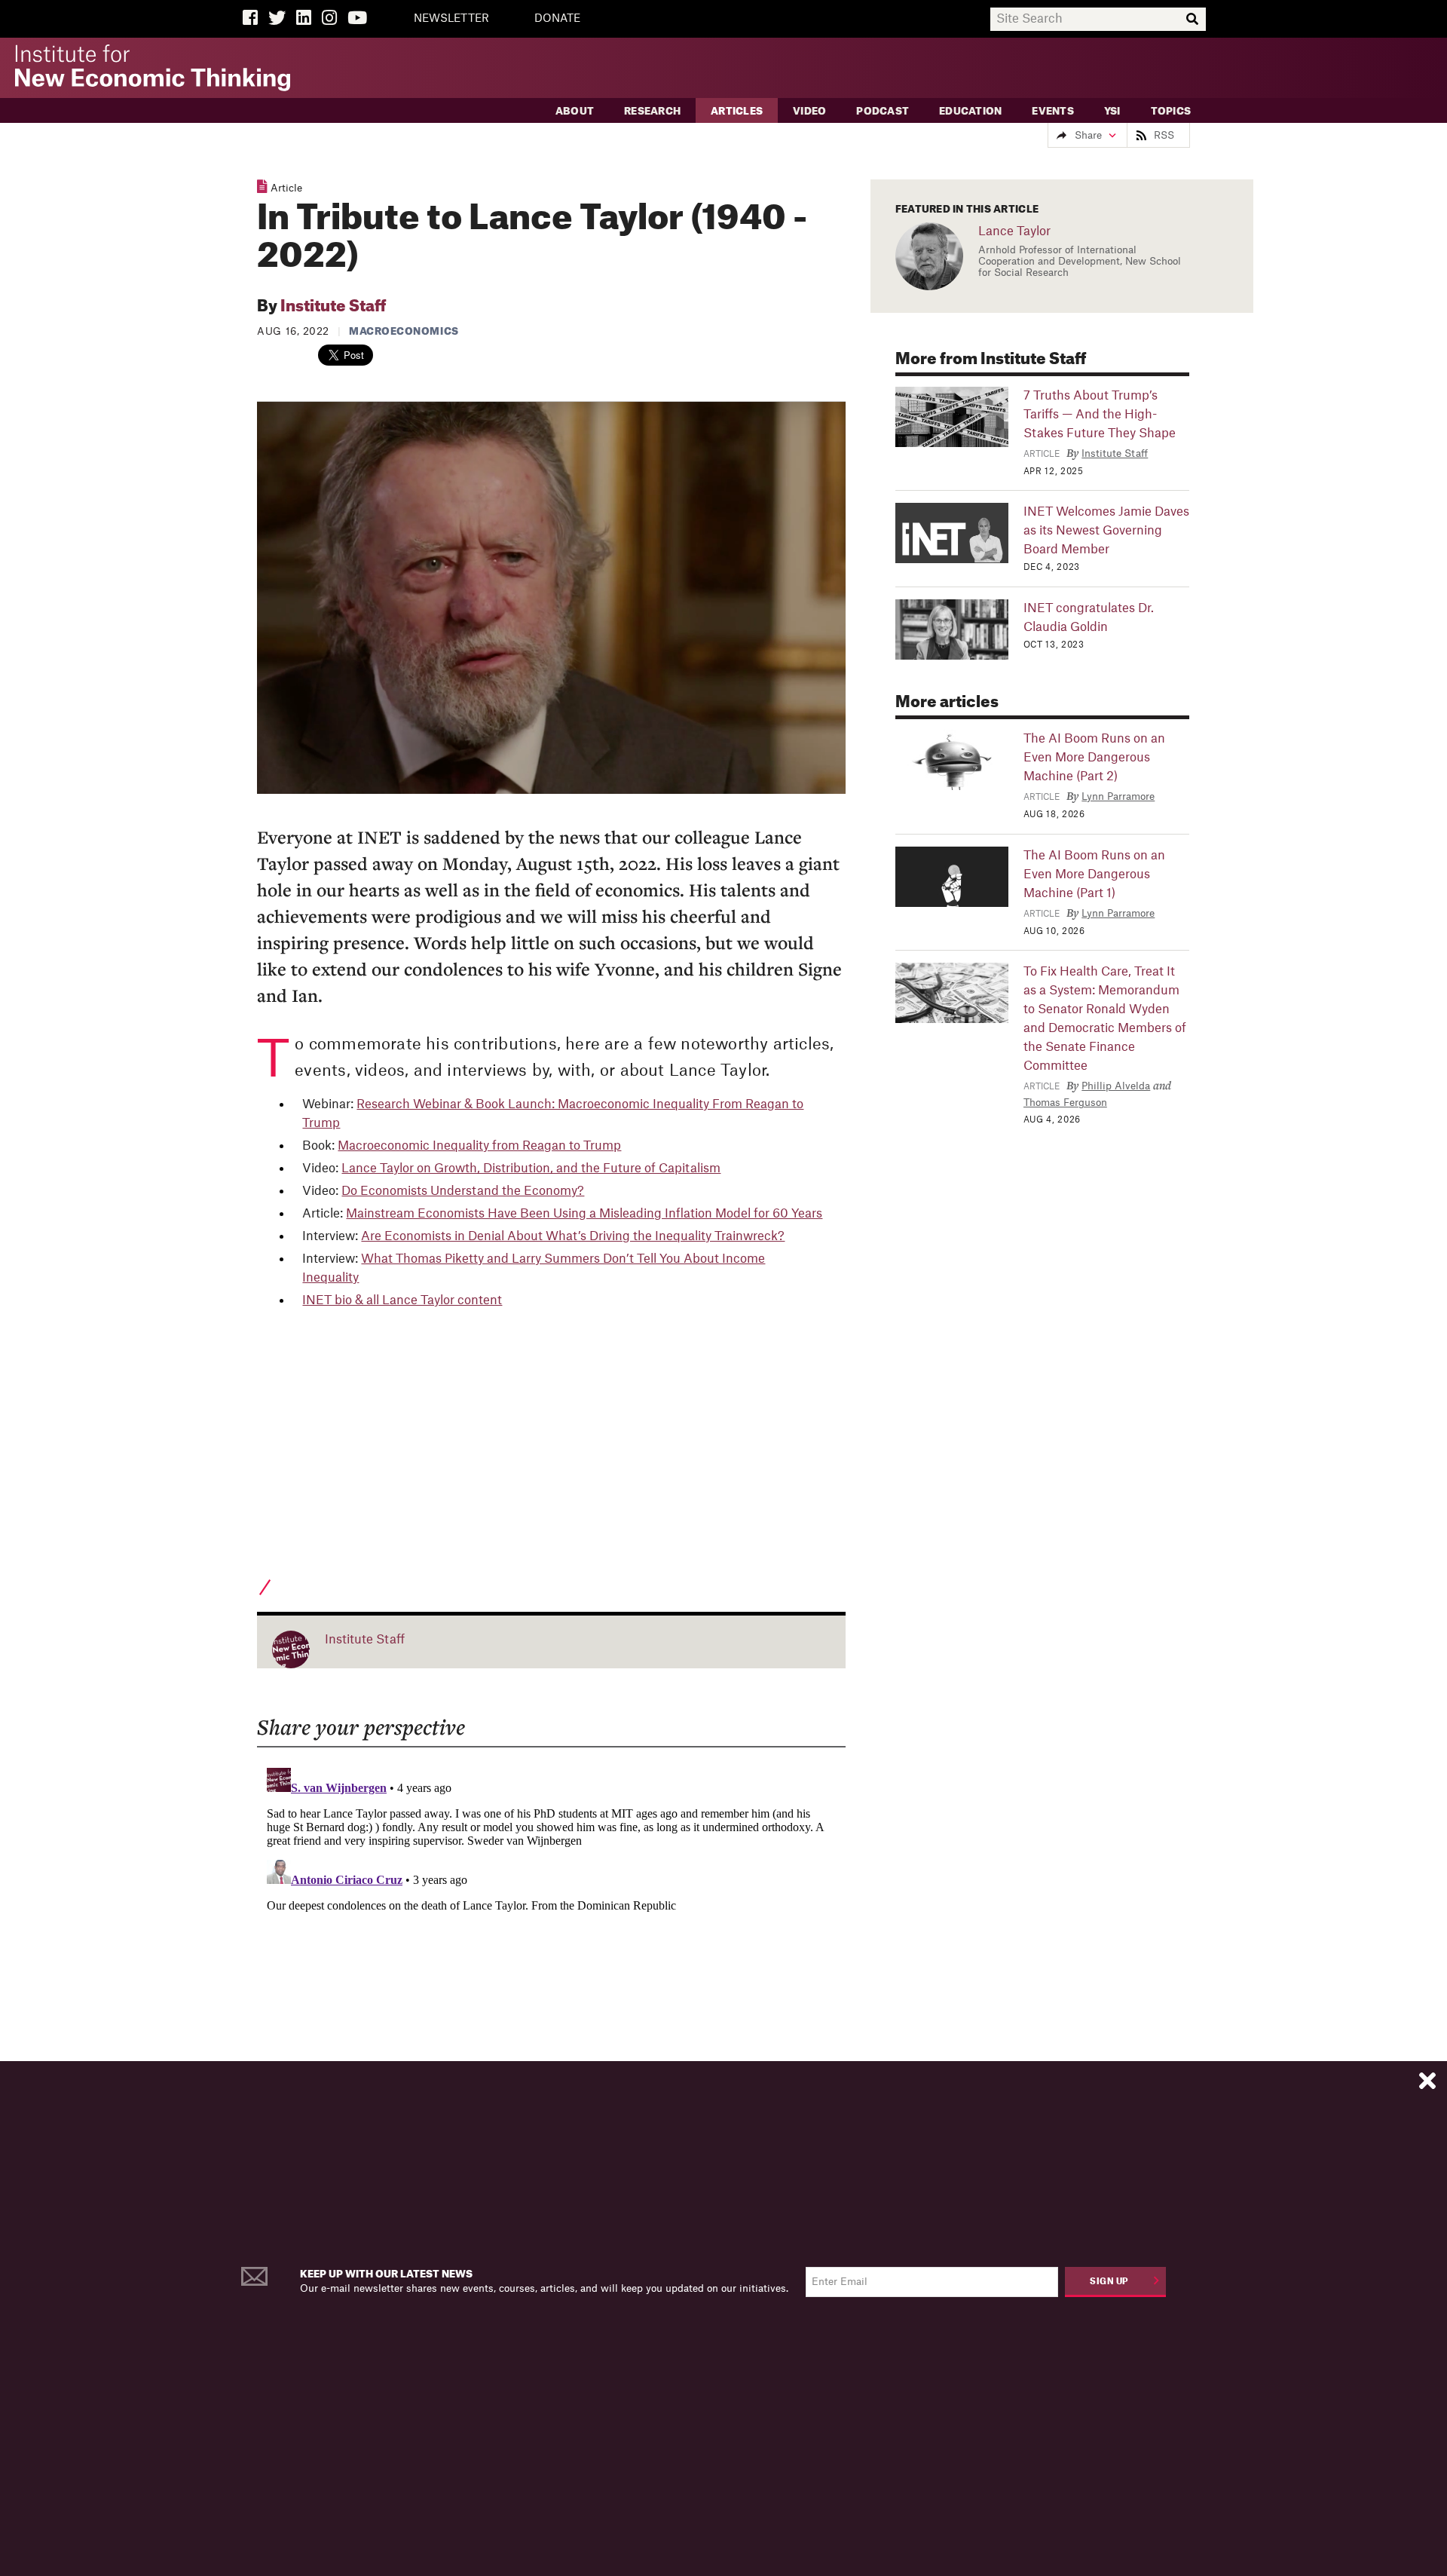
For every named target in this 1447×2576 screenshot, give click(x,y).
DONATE (557, 19)
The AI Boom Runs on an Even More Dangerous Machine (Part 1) (1094, 874)
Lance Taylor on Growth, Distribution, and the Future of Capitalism (531, 1169)
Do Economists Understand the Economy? (463, 1191)
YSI (1112, 111)
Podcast (883, 111)
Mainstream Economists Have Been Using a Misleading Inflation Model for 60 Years (584, 1214)
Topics (1171, 111)
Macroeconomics (404, 331)
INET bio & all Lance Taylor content (402, 1300)
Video (809, 111)
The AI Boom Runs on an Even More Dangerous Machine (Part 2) (1094, 758)
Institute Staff (333, 307)
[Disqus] (551, 1950)
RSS (1164, 135)
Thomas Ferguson (1065, 1103)
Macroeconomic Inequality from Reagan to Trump (479, 1146)
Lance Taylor (1014, 231)
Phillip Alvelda (1116, 1086)
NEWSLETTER (451, 19)
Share (1088, 135)
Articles (737, 111)
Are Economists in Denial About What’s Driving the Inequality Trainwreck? (573, 1236)
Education (970, 111)
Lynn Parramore (1118, 796)
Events (1053, 111)
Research (652, 111)
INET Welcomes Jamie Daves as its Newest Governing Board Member (1106, 531)
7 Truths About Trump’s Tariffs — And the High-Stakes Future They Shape (1100, 415)
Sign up (1109, 2282)
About (575, 111)
